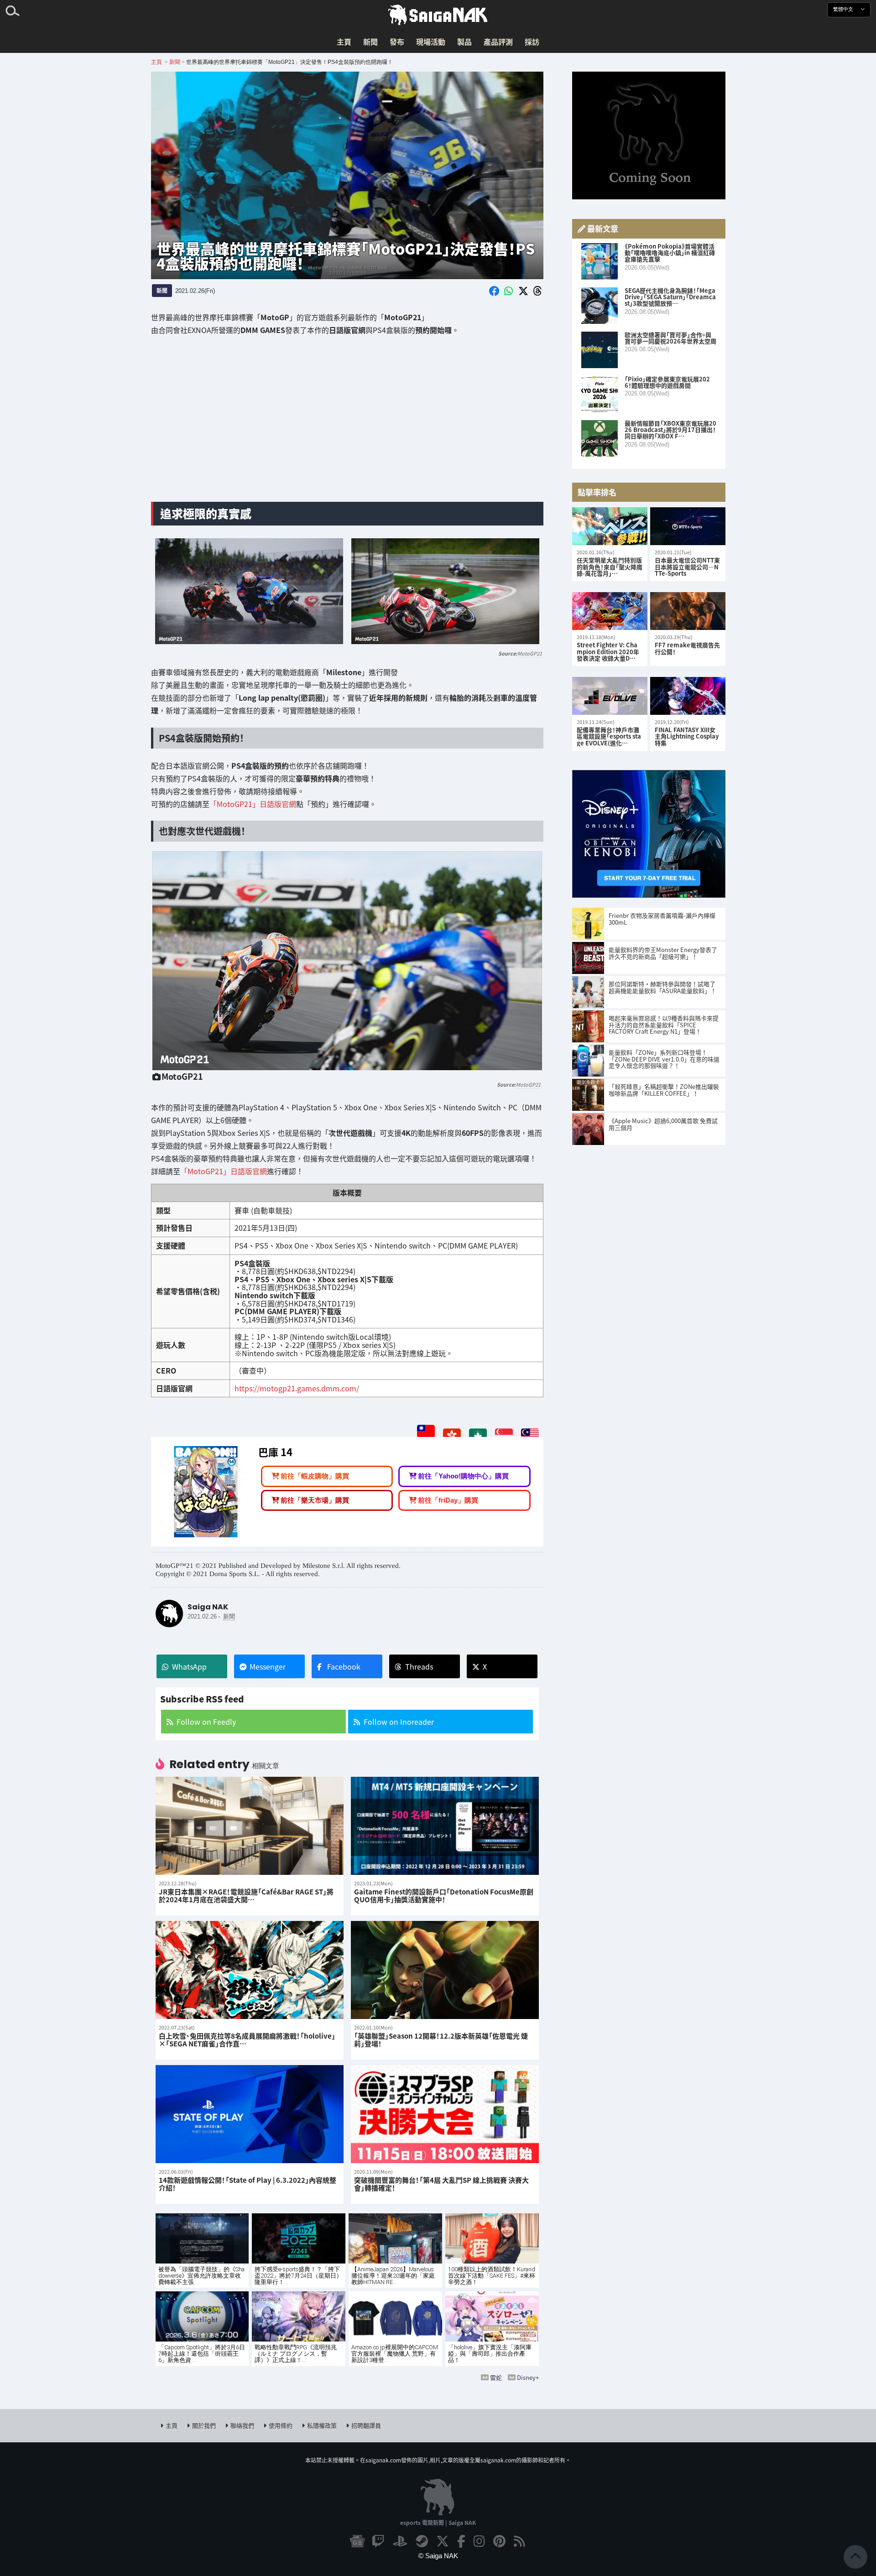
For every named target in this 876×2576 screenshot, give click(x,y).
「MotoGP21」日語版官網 (253, 804)
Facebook (344, 1666)
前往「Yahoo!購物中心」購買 (463, 1476)
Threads (419, 1666)
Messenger (268, 1666)
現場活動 (431, 42)
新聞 (370, 42)
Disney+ (528, 2377)
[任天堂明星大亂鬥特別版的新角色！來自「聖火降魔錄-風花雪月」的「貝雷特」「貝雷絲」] (610, 526)
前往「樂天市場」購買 (315, 1500)
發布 (397, 42)
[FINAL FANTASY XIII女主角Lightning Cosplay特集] (688, 696)
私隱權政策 (322, 2425)
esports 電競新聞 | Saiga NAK (438, 2522)
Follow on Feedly (206, 1722)
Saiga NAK (438, 15)
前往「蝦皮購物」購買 (315, 1476)
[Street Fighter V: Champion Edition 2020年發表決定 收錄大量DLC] (610, 611)
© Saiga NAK (438, 2556)
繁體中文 (844, 9)
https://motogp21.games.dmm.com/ (296, 1388)
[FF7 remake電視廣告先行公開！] (688, 611)
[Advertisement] (347, 423)
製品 (464, 42)
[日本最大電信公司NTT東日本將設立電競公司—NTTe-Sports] (688, 526)
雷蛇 (496, 2377)
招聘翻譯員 (366, 2425)
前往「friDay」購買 (448, 1500)
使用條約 (281, 2425)
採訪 (532, 42)
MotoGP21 (530, 653)
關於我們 (204, 2425)
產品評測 (498, 42)
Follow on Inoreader (399, 1722)
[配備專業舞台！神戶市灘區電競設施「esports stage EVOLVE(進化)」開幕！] (610, 696)
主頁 (344, 42)
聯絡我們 (242, 2425)
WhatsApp (189, 1666)
